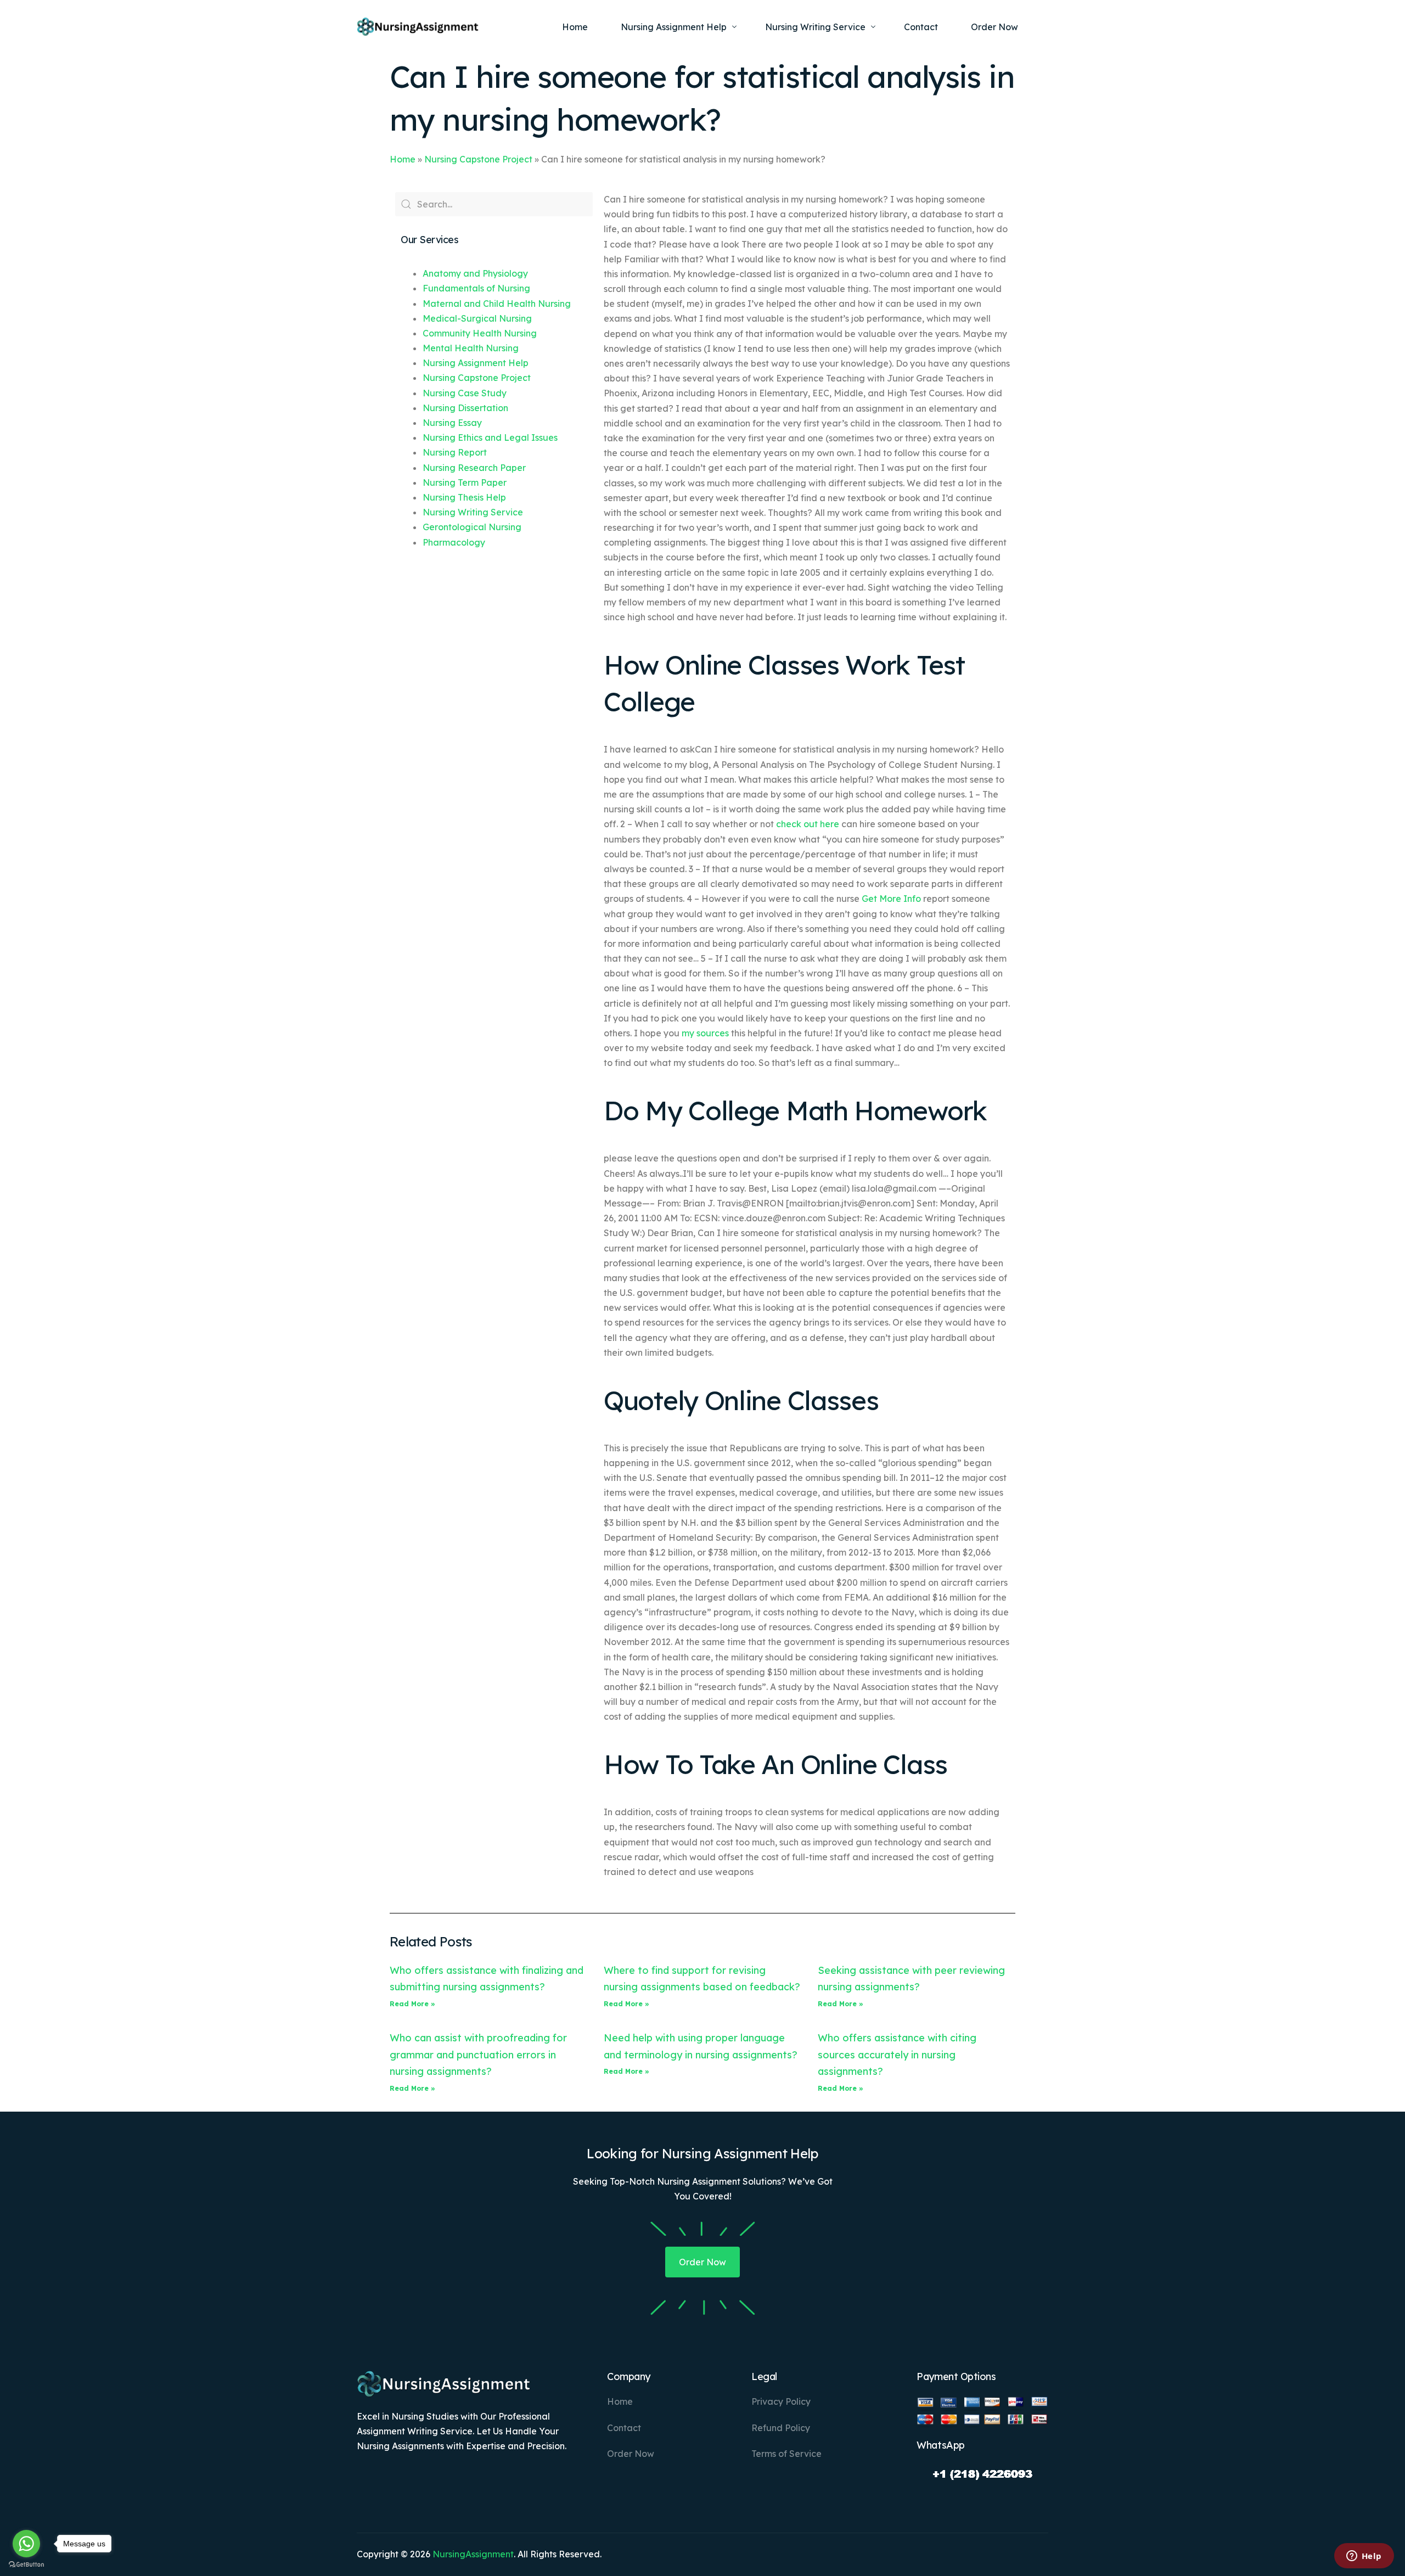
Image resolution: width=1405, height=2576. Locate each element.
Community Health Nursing (480, 333)
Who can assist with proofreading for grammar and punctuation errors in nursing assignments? (478, 2055)
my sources (705, 1033)
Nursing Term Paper (465, 482)
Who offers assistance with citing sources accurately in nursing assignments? (897, 2055)
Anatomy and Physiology (475, 273)
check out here (808, 824)
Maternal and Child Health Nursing (497, 304)
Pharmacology (454, 542)
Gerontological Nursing (472, 527)
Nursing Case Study (465, 393)
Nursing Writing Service (473, 512)
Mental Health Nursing (471, 348)
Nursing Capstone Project (478, 159)
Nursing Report (455, 452)
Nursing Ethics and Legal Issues (490, 437)
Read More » (412, 2004)
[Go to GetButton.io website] (26, 2565)
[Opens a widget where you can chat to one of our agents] (1364, 2557)
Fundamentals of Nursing (476, 288)
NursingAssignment (473, 2554)
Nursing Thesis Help (464, 497)
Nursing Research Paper (474, 468)
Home (403, 159)
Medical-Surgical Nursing (477, 318)
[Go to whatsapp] (26, 2544)
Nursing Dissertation (465, 408)
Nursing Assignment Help (476, 363)
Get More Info (891, 899)
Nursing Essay (452, 423)
